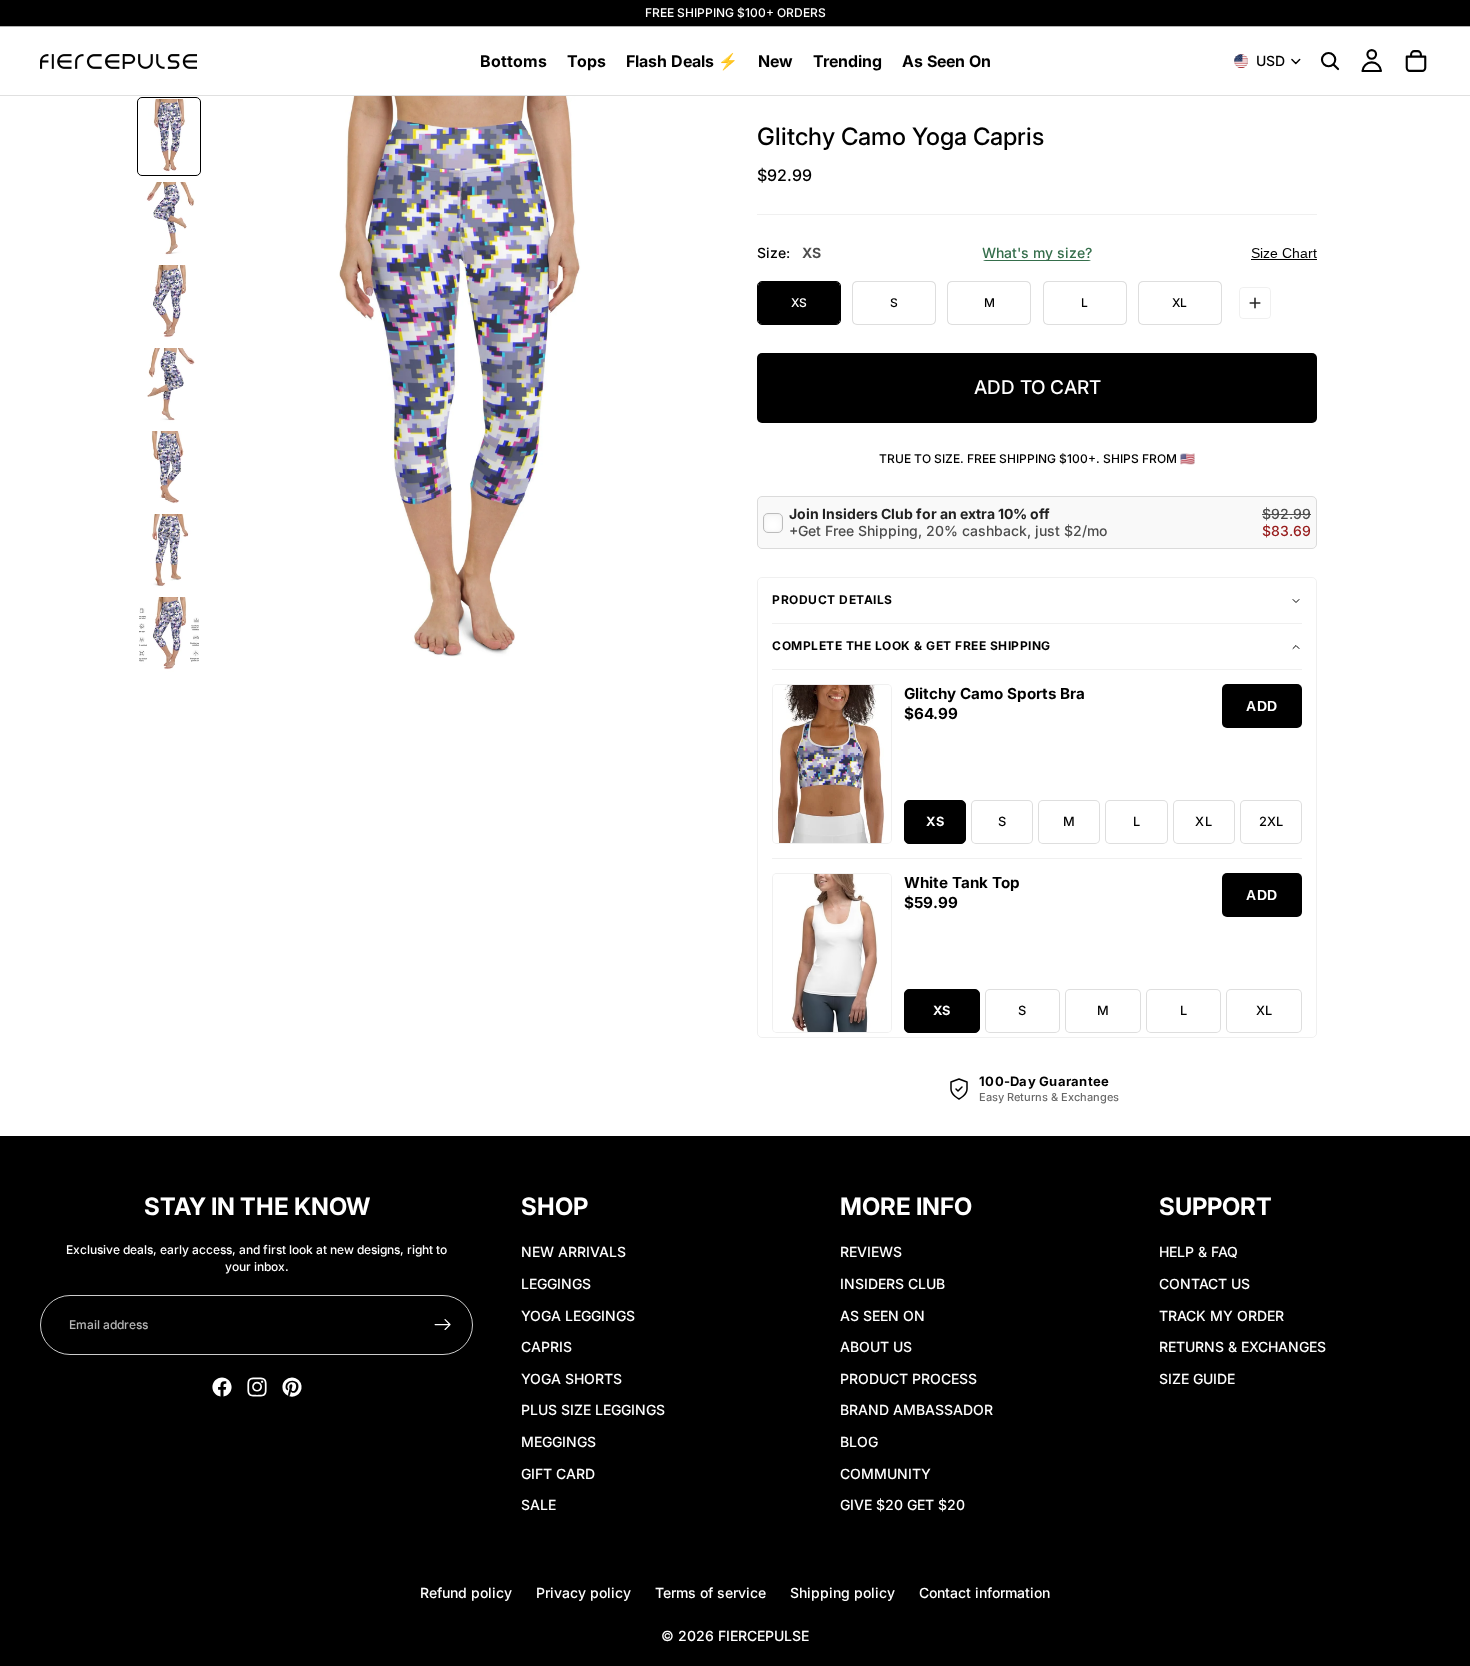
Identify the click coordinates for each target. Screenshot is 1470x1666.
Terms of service (710, 1592)
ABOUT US (876, 1346)
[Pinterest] (292, 1387)
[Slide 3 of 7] (169, 302)
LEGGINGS (556, 1283)
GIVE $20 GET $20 (902, 1504)
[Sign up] (443, 1325)
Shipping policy (842, 1592)
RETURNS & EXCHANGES (1242, 1346)
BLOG (859, 1441)
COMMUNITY (885, 1473)
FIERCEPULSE (763, 1635)
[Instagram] (257, 1387)
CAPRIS (546, 1346)
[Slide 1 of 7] (169, 136)
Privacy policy (583, 1592)
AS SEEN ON (882, 1315)
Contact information (984, 1592)
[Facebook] (222, 1387)
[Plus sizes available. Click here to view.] (1255, 303)
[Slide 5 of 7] (169, 468)
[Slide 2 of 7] (169, 219)
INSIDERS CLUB (892, 1283)
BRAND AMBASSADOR (916, 1409)
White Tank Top (962, 882)
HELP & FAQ (1198, 1251)
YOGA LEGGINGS (578, 1315)
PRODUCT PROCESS (908, 1378)
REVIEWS (871, 1251)
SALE (538, 1504)
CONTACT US (1204, 1283)
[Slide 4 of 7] (169, 385)
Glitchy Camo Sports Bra (994, 693)
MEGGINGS (558, 1441)
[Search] (1330, 61)
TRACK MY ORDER (1221, 1315)
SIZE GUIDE (1197, 1378)
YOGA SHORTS (571, 1378)
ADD (1262, 706)
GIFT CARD (558, 1473)
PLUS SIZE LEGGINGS (593, 1409)
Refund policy (466, 1592)
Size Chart (1284, 253)
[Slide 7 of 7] (169, 634)
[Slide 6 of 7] (169, 551)
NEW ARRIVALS (573, 1251)
